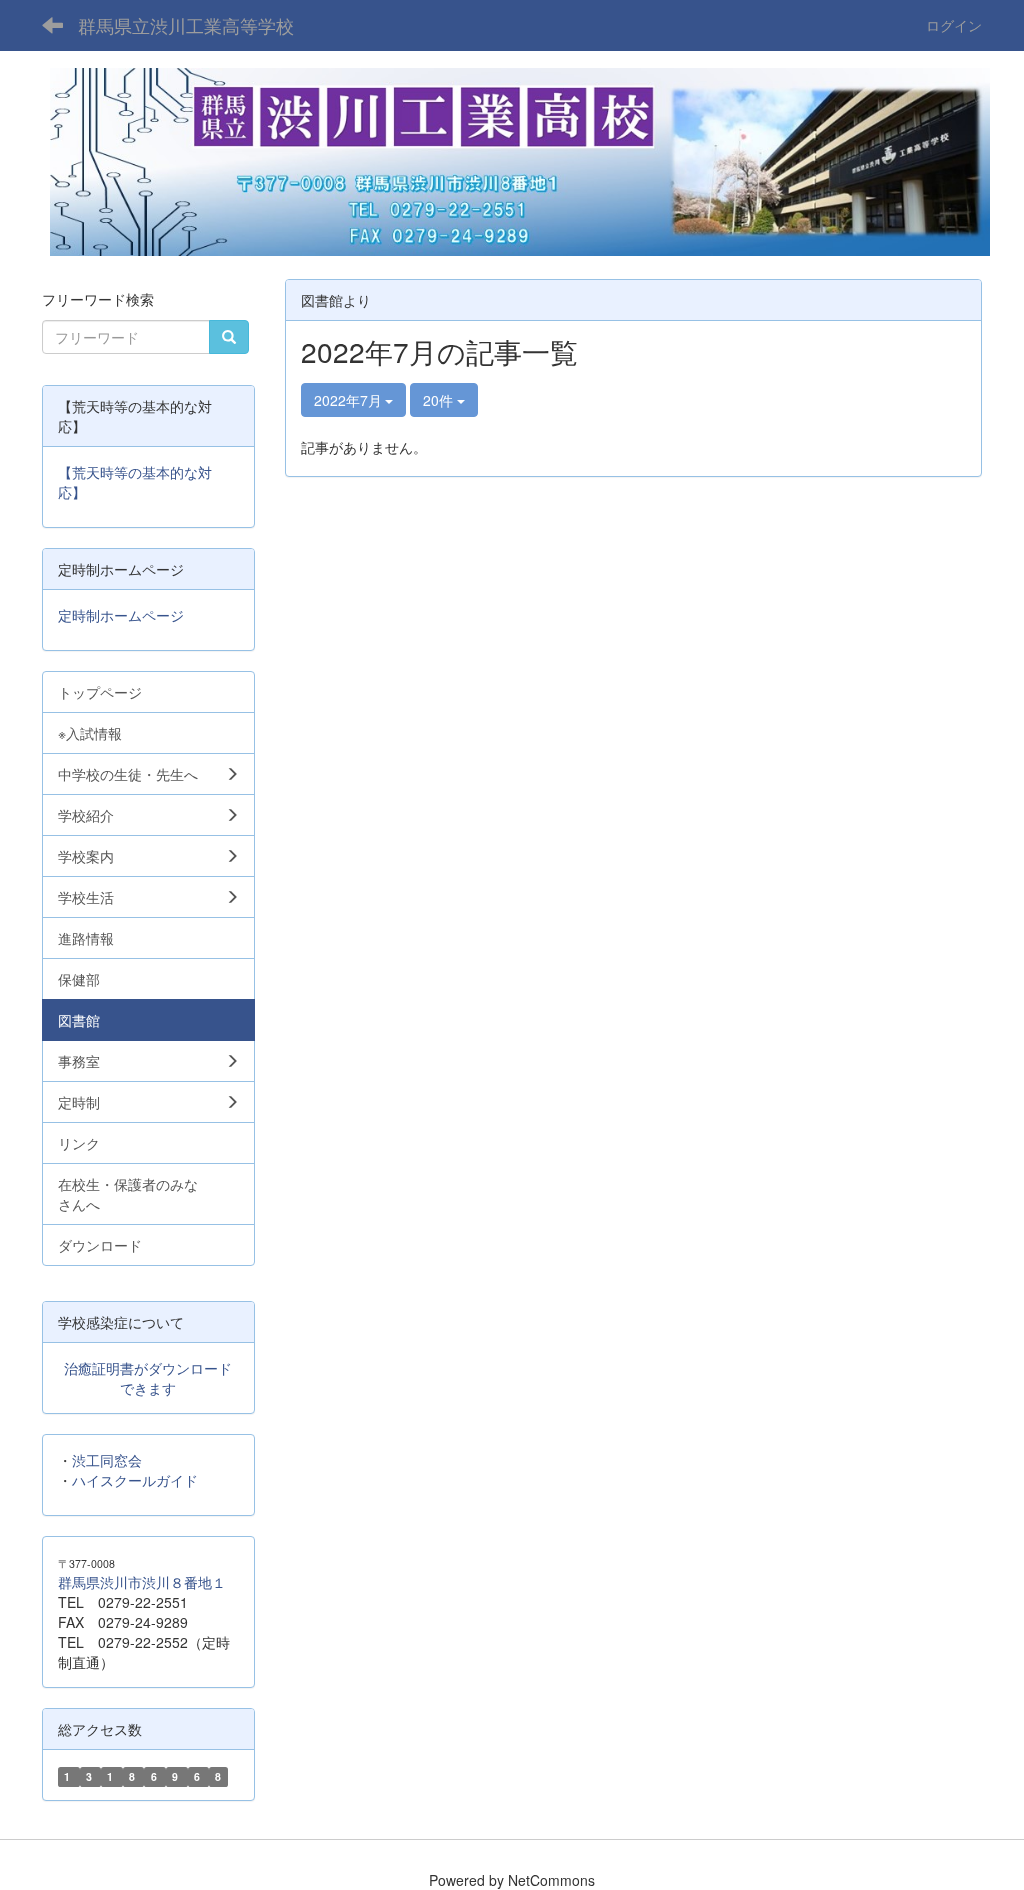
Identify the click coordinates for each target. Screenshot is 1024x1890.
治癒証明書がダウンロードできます (148, 1378)
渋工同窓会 (107, 1460)
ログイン (954, 25)
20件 (440, 400)
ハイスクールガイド (135, 1480)
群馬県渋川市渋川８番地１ (142, 1582)
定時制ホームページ (121, 615)
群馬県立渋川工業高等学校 (186, 25)
